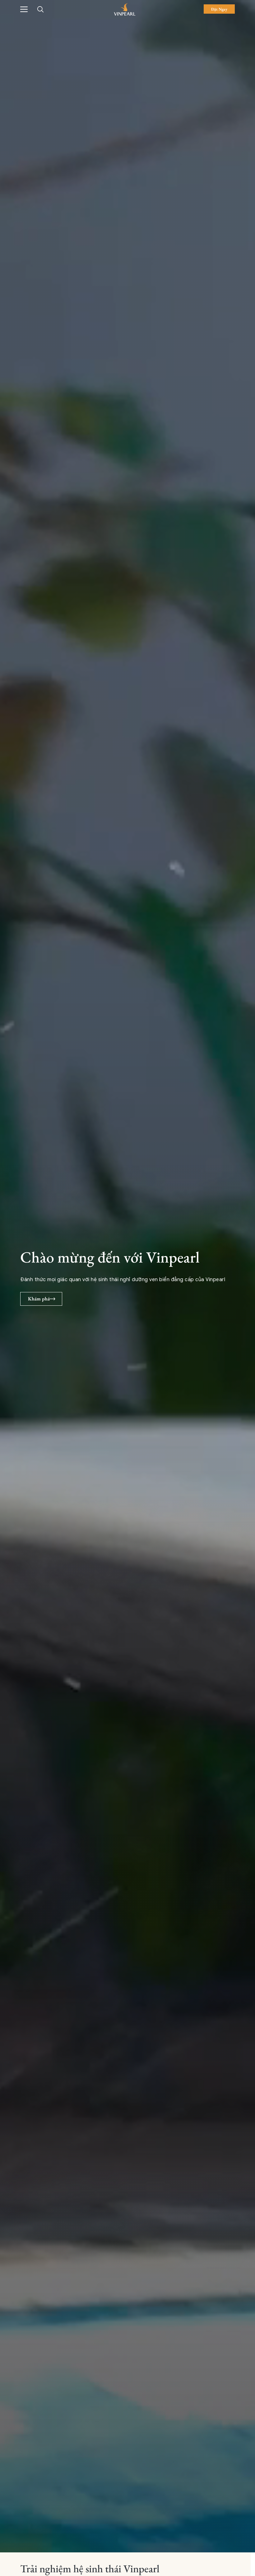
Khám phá (39, 1299)
